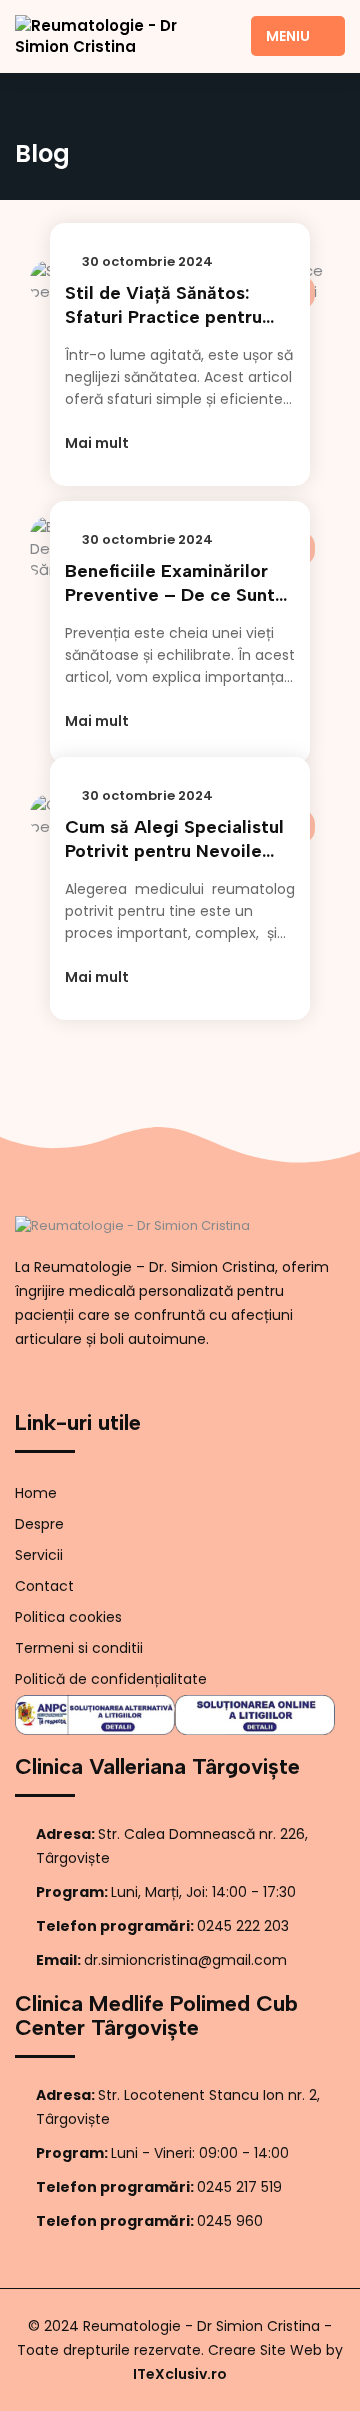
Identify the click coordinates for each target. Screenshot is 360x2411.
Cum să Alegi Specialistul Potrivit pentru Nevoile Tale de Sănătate (174, 839)
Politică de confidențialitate (111, 1679)
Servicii (39, 1555)
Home (36, 1493)
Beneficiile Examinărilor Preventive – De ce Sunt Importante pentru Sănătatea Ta (170, 583)
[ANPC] (95, 1715)
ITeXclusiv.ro (180, 2374)
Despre (39, 1524)
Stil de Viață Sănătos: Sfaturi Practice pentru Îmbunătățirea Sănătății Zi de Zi (176, 305)
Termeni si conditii (79, 1648)
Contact (44, 1586)
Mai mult (98, 443)
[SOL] (255, 1715)
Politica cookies (68, 1617)
